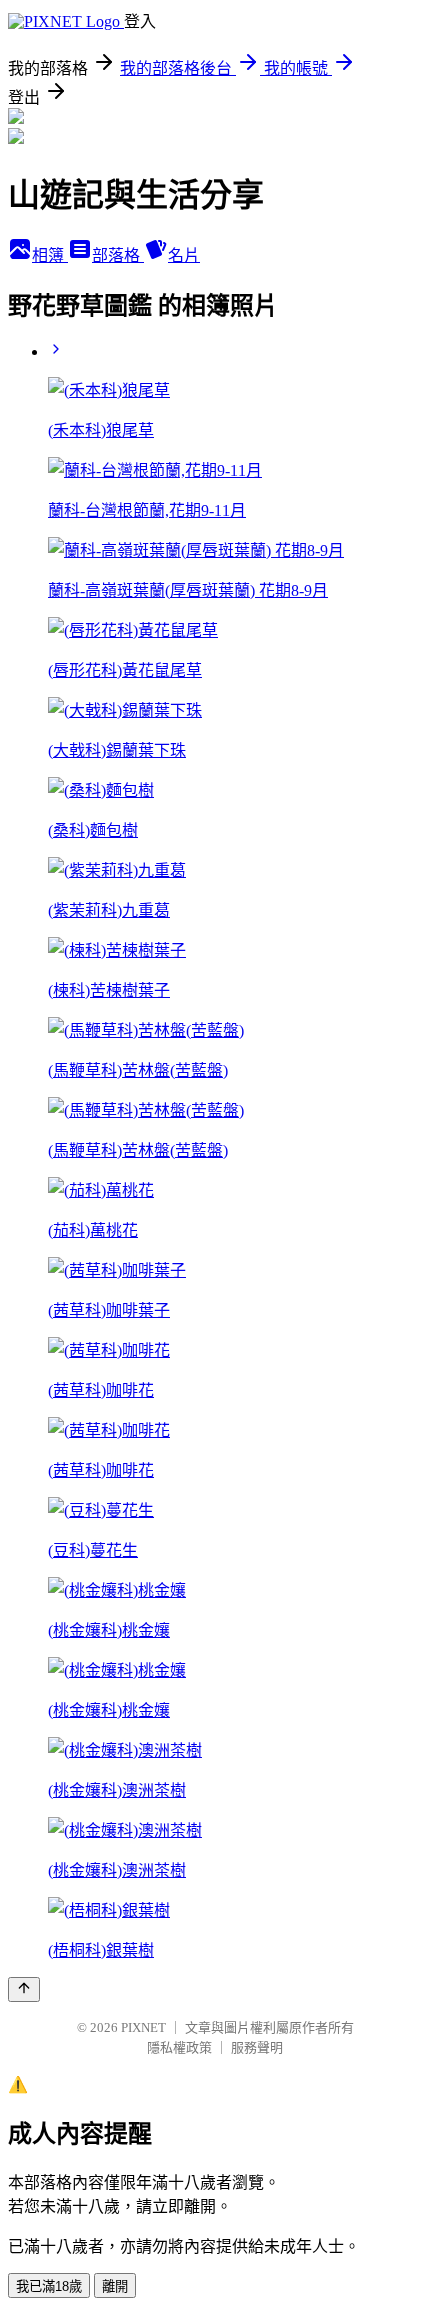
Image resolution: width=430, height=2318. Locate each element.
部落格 (118, 255)
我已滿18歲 (49, 2286)
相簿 (50, 255)
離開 (115, 2286)
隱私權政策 (179, 2047)
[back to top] (24, 1989)
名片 (184, 255)
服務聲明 (257, 2047)
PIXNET (143, 2027)
